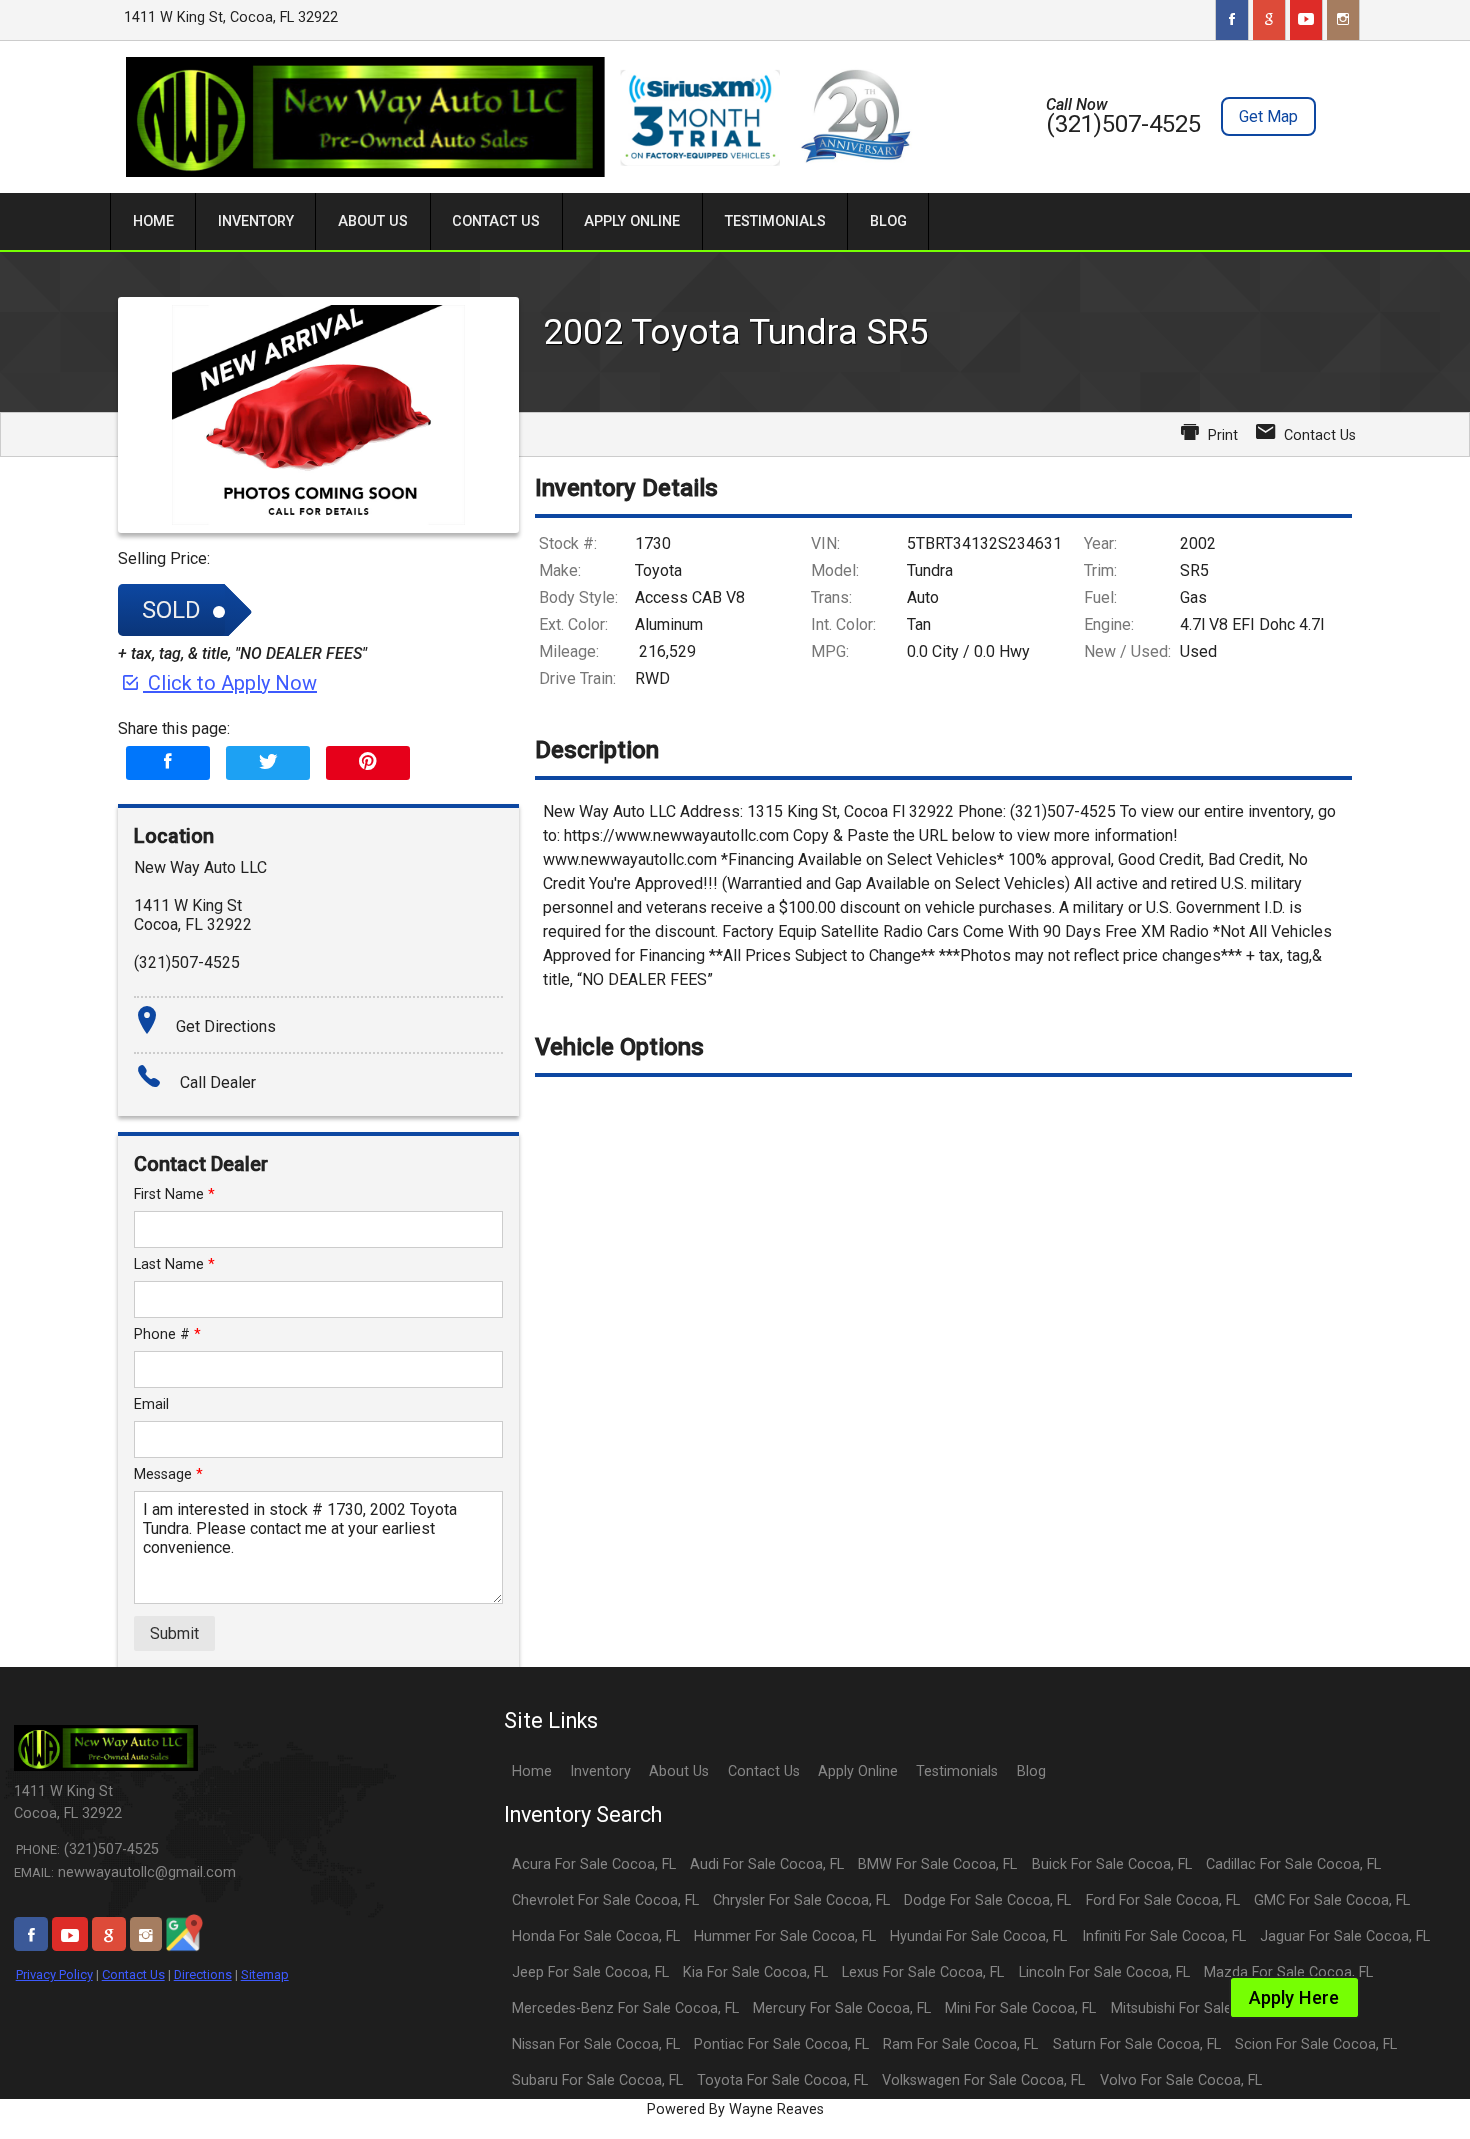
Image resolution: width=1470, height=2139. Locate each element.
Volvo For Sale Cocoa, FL (1181, 2080)
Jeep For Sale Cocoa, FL (590, 1972)
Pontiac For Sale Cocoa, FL (781, 2044)
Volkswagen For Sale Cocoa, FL (983, 2080)
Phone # (167, 1334)
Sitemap (265, 1974)
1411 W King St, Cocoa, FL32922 (231, 17)
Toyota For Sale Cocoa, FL (782, 2080)
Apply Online (858, 1771)
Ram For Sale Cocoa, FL (960, 2044)
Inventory (600, 1771)
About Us (679, 1771)
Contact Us (133, 1974)
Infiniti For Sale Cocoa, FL (1164, 1936)
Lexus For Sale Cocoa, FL (923, 1972)
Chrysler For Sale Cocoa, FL (801, 1900)
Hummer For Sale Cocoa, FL (785, 1936)
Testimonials (957, 1771)
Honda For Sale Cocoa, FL (596, 1936)
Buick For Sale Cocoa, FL (1112, 1864)
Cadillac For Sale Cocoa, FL (1293, 1864)
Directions (203, 1974)
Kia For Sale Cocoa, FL (755, 1972)
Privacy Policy (54, 1974)
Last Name (174, 1264)
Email (151, 1404)
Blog (1031, 1771)
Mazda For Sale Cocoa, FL (1288, 1972)
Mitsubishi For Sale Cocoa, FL (1205, 2008)
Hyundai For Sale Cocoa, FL (978, 1936)
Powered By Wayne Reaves (735, 2109)
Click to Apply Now (230, 683)
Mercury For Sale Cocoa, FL (842, 2008)
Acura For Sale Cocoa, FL (594, 1864)
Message (168, 1474)
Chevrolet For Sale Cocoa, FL (605, 1900)
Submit (174, 1633)
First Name (174, 1194)
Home (532, 1771)
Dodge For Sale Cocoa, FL (987, 1900)
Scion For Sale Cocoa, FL (1316, 2044)
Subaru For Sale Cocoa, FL (597, 2080)
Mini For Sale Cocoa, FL (1020, 2008)
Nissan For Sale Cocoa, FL (596, 2044)
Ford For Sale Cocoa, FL (1163, 1900)
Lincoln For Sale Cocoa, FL (1104, 1972)
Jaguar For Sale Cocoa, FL (1345, 1936)
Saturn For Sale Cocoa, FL (1137, 2044)
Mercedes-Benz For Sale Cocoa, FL (625, 2008)
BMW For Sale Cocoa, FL (937, 1864)
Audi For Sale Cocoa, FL (767, 1864)
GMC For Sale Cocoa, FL (1332, 1900)
